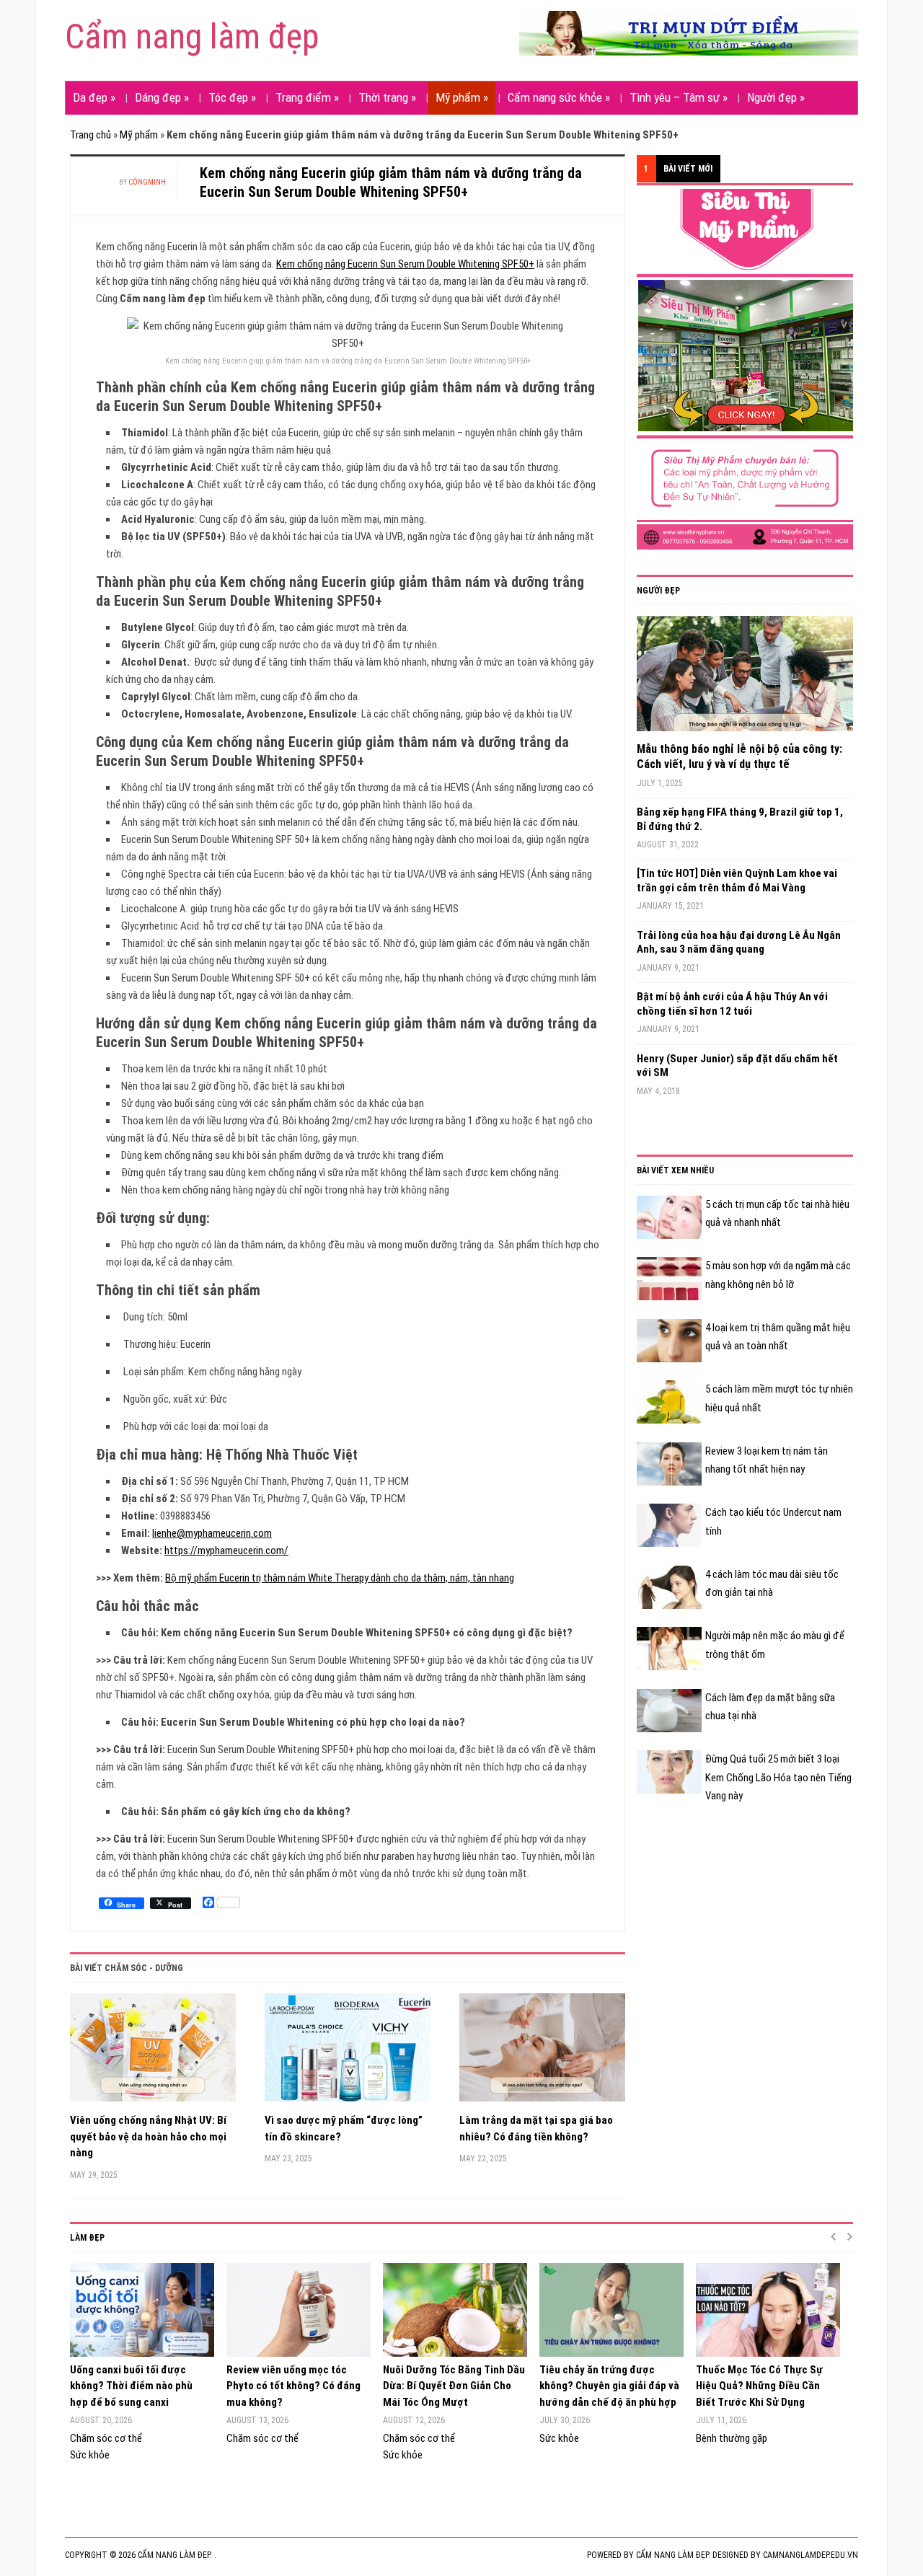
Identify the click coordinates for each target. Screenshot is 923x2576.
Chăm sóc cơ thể (106, 2438)
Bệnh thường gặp (732, 2438)
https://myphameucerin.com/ (226, 1551)
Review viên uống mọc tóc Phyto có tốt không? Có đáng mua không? (293, 2386)
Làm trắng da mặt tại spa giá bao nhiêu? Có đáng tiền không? (536, 2129)
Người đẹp (776, 97)
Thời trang (387, 97)
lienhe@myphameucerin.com (212, 1533)
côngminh (147, 182)
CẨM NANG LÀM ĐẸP (672, 2555)
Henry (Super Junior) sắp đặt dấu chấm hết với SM (737, 1066)
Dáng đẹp (162, 97)
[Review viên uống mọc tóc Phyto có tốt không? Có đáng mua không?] (297, 2310)
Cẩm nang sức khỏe (559, 97)
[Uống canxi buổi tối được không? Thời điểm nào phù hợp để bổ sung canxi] (141, 2310)
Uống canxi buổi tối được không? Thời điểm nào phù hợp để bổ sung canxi (131, 2386)
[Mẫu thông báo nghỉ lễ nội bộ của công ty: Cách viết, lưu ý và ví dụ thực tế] (745, 679)
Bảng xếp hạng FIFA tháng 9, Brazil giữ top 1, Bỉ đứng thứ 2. (740, 819)
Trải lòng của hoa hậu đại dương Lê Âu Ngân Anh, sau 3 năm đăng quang (739, 943)
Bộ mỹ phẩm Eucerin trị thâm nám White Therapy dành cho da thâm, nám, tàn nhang (340, 1578)
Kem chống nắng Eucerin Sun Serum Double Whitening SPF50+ (405, 264)
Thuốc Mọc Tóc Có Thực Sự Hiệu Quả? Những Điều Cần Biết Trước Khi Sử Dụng (759, 2386)
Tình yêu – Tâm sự (679, 97)
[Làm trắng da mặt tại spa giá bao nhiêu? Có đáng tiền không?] (542, 2053)
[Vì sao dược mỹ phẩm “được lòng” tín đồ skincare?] (348, 2053)
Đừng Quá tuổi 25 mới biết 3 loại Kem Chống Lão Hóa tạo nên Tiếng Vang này (778, 1777)
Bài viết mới (688, 169)
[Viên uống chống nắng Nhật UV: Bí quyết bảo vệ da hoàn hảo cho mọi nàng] (153, 2053)
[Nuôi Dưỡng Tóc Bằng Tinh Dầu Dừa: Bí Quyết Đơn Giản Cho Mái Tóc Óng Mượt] (454, 2310)
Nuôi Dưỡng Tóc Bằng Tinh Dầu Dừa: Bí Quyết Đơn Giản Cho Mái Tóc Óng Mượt (454, 2386)
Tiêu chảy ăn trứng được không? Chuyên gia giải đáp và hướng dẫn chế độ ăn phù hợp (609, 2386)
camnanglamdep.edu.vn (811, 2555)
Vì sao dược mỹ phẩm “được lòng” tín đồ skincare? (344, 2129)
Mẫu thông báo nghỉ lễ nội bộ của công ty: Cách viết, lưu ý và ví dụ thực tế (739, 757)
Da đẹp (94, 97)
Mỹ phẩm (462, 97)
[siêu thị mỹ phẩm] (745, 369)
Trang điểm (307, 97)
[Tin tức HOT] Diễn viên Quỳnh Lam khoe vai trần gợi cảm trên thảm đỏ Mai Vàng (737, 881)
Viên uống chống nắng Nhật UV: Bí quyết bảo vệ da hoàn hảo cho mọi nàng (148, 2136)
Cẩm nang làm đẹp (192, 36)
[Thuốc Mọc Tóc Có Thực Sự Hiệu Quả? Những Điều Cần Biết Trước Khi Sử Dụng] (767, 2310)
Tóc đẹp (232, 97)
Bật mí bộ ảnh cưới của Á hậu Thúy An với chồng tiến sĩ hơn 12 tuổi (732, 1004)
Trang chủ (90, 135)
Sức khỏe (90, 2455)
